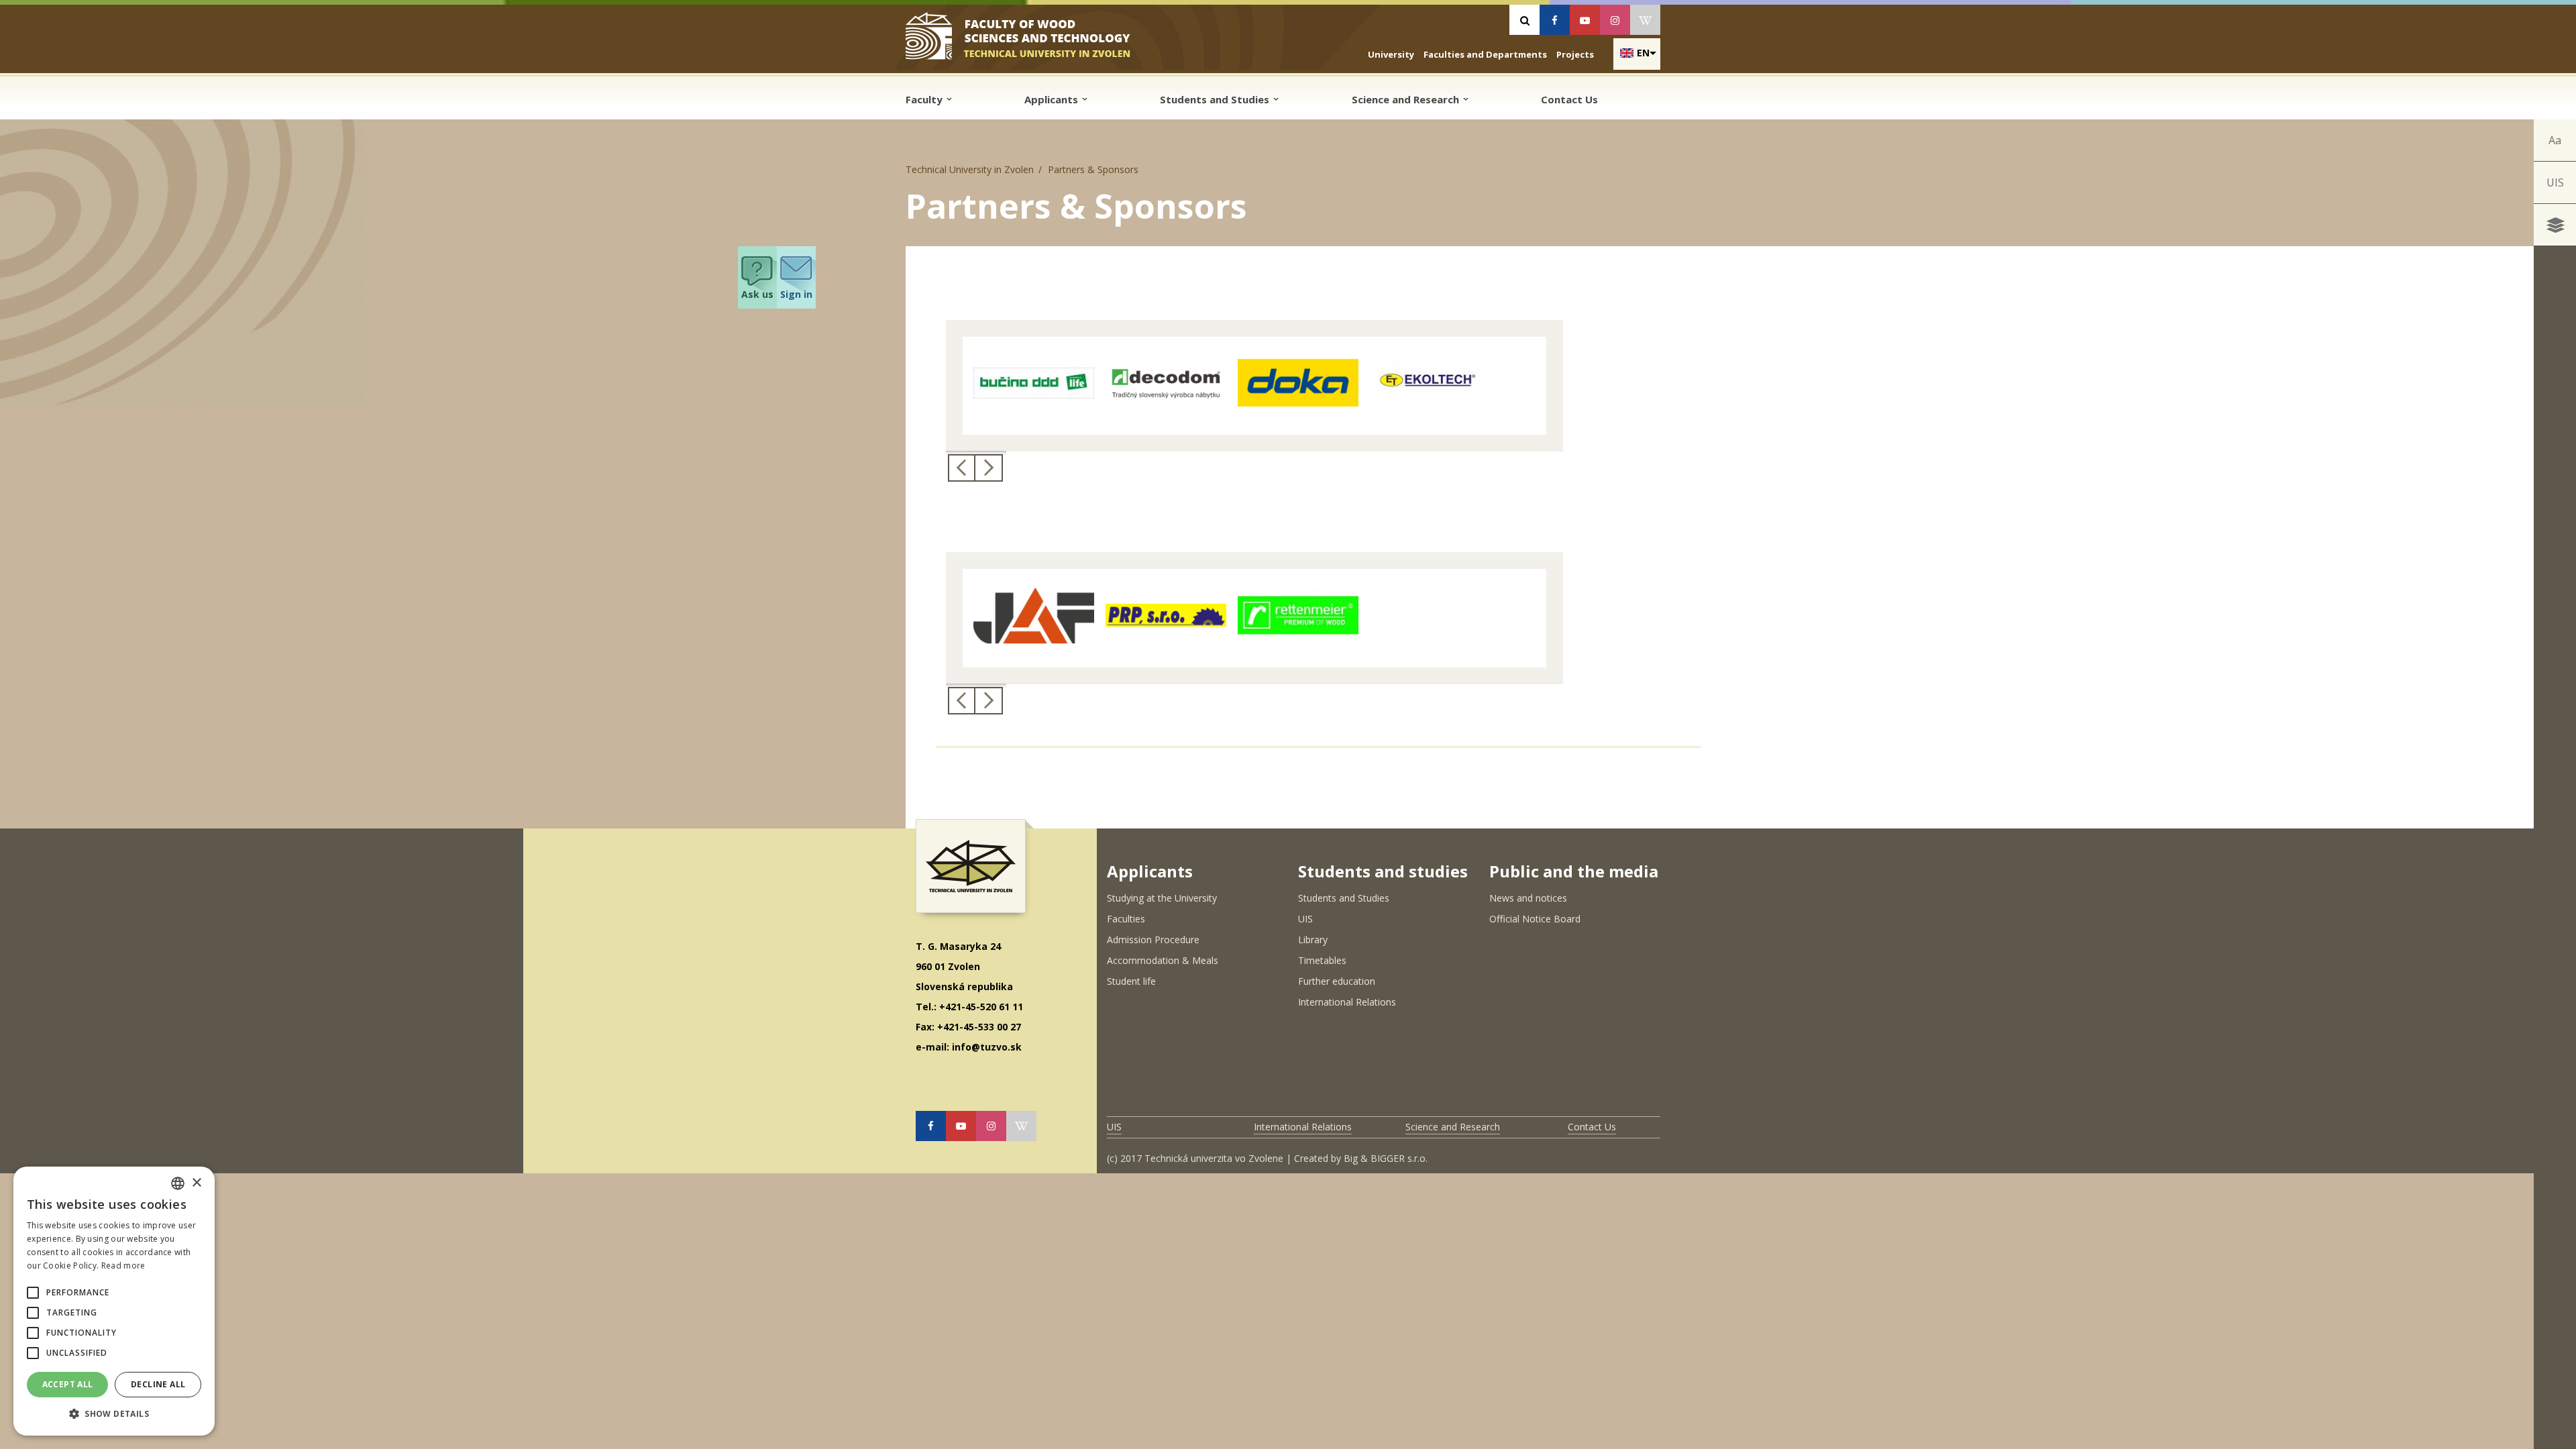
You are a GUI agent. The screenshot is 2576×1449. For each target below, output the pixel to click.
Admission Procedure (1153, 940)
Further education (1337, 981)
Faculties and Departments (1485, 54)
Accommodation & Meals (1163, 960)
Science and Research (1407, 99)
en (1643, 53)
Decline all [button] (158, 1384)
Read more (123, 1266)
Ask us (757, 294)
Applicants (1053, 99)
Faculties (1126, 919)
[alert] (114, 1301)
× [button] (196, 1183)
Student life (1131, 981)
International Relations (1347, 1002)
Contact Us (1569, 99)
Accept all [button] (68, 1384)
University (1391, 54)
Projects (1575, 54)
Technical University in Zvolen (970, 169)
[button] (33, 1293)
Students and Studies (1216, 99)
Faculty (925, 99)
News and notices (1528, 898)
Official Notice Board (1535, 919)
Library (1313, 940)
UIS (2555, 182)
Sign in (796, 294)
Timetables (1322, 960)
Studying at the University (1162, 898)
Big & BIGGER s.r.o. (1386, 1158)
